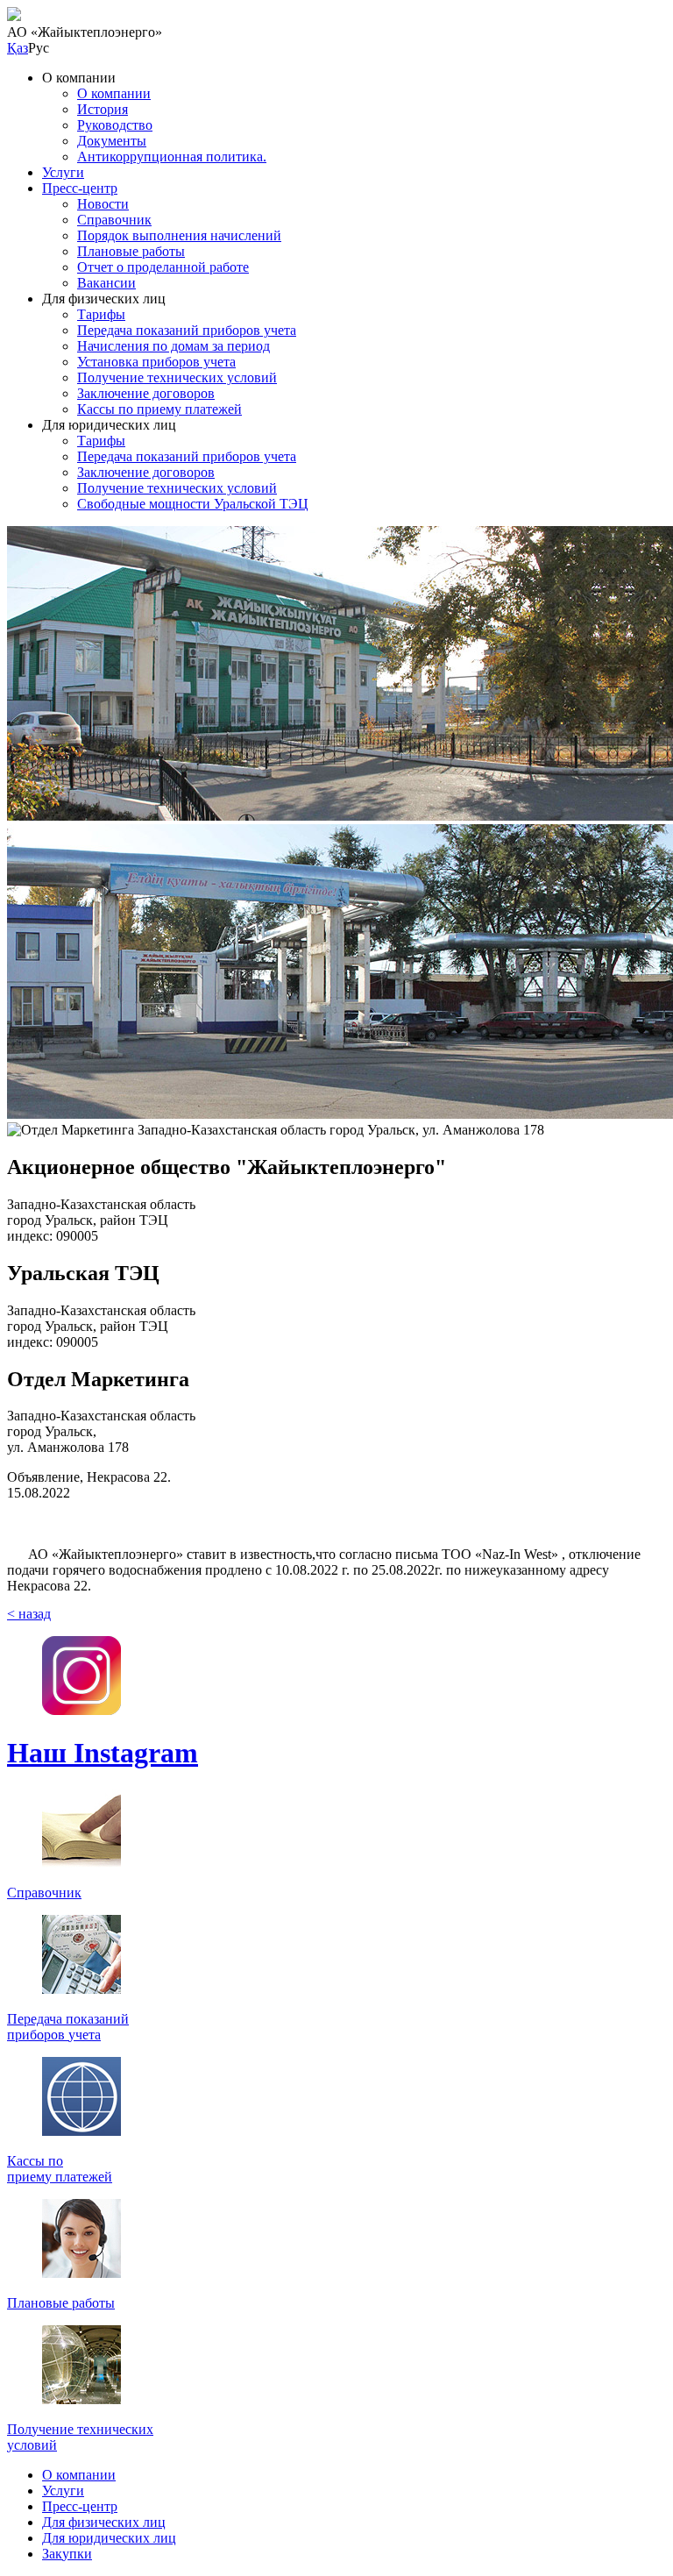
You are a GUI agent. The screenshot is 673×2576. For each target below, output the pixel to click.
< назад (29, 1614)
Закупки (67, 2554)
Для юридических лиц (109, 2538)
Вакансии (106, 283)
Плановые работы (131, 251)
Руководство (115, 125)
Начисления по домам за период (174, 346)
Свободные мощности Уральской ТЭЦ (193, 504)
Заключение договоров (146, 393)
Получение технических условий (177, 377)
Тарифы (101, 314)
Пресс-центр (80, 188)
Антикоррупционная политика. (172, 157)
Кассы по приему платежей (159, 409)
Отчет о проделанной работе (163, 267)
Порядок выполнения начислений (179, 235)
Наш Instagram (103, 1753)
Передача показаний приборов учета (187, 330)
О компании (114, 93)
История (103, 109)
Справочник (114, 220)
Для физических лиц (104, 2522)
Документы (112, 141)
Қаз (18, 48)
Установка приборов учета (156, 362)
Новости (103, 204)
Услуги (63, 172)
